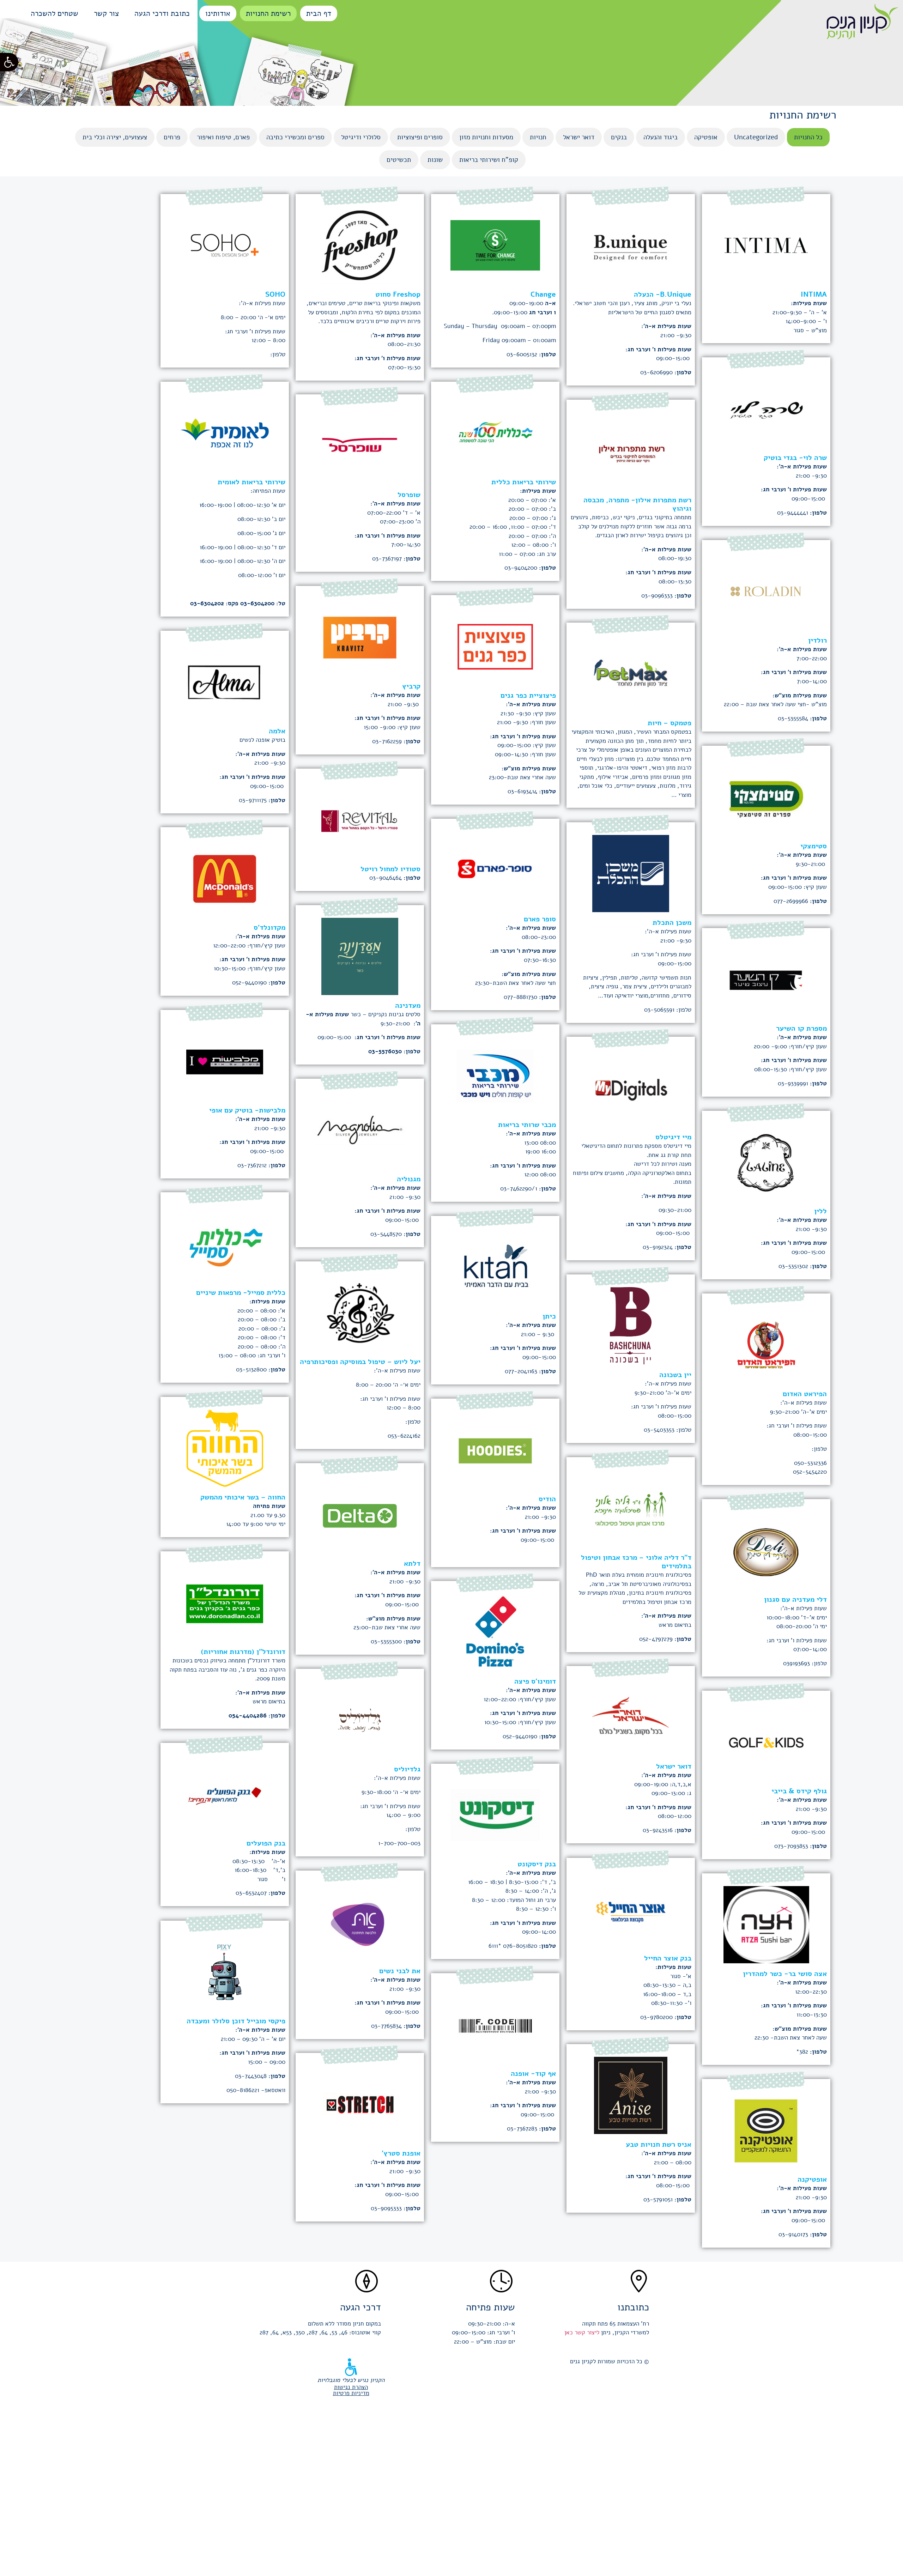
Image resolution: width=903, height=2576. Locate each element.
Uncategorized (756, 137)
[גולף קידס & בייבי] (766, 1736)
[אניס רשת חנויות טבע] (631, 2089)
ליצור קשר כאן (582, 2332)
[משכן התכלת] (631, 867)
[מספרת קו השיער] (766, 973)
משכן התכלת (672, 923)
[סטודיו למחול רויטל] (360, 814)
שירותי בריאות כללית (524, 482)
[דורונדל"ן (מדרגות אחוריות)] (225, 1596)
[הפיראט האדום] (766, 1338)
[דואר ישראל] (631, 1711)
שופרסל (409, 495)
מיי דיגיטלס (673, 1137)
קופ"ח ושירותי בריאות (489, 160)
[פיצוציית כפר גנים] (495, 640)
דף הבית (319, 13)
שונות (435, 160)
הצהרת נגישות (351, 2387)
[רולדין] (766, 585)
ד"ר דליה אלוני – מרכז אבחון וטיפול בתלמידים (636, 1562)
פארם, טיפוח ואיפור (223, 137)
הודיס (547, 1499)
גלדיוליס (407, 1769)
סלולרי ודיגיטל (361, 137)
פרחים (172, 137)
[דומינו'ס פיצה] (495, 1626)
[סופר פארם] (495, 864)
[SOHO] (225, 239)
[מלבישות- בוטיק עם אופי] (225, 1055)
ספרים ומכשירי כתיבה (295, 137)
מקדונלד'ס (269, 928)
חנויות (538, 137)
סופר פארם (540, 919)
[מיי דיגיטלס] (631, 1082)
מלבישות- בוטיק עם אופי (247, 1110)
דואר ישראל (579, 137)
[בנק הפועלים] (225, 1788)
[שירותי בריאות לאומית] (225, 427)
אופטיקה (706, 137)
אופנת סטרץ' (401, 2153)
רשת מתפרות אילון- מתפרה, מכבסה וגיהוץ (637, 504)
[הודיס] (495, 1444)
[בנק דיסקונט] (495, 1809)
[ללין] (766, 1156)
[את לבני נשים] (360, 1916)
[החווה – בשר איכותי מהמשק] (225, 1442)
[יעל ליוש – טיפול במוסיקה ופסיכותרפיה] (360, 1306)
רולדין (817, 640)
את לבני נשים (400, 1971)
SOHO (275, 294)
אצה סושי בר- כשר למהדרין (785, 1974)
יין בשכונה (675, 1375)
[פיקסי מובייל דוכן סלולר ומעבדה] (225, 1966)
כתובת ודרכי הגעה (162, 13)
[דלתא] (360, 1508)
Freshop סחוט (398, 294)
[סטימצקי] (766, 791)
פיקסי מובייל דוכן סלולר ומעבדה (236, 2021)
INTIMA (814, 294)
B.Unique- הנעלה (663, 294)
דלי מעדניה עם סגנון (795, 1599)
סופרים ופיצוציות (420, 137)
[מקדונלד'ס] (225, 872)
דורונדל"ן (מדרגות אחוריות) (243, 1652)
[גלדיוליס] (360, 1714)
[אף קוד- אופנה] (495, 2018)
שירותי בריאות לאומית (251, 482)
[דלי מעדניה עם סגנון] (766, 1544)
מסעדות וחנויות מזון (486, 137)
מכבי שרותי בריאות (527, 1125)
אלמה (277, 731)
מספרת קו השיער (801, 1028)
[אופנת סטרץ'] (360, 2098)
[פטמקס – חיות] (631, 668)
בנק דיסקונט (537, 1864)
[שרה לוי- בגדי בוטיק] (766, 402)
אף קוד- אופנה (533, 2074)
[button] (9, 62)
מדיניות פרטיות (351, 2393)
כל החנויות (808, 137)
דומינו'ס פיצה (535, 1681)
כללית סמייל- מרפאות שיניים (241, 1293)
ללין (820, 1211)
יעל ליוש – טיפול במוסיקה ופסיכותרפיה (360, 1362)
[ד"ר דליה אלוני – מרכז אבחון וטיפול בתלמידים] (631, 1502)
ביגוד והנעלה (660, 137)
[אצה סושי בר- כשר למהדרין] (766, 1918)
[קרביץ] (360, 631)
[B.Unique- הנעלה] (631, 239)
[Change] (495, 239)
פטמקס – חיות (669, 723)
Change (543, 294)
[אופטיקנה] (766, 2124)
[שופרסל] (360, 439)
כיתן (549, 1316)
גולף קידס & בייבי (799, 1791)
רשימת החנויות (268, 13)
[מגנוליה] (360, 1124)
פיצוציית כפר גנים (528, 695)
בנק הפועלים (266, 1843)
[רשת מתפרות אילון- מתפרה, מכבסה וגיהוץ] (631, 445)
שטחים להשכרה (54, 13)
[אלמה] (225, 676)
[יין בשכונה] (631, 1319)
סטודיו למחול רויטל (390, 869)
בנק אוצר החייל (668, 1958)
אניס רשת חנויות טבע (659, 2144)
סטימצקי (814, 846)
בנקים (619, 137)
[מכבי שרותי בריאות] (495, 1069)
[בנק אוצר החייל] (631, 1903)
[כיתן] (495, 1261)
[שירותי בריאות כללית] (495, 427)
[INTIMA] (766, 239)
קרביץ (411, 686)
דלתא (412, 1563)
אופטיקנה (812, 2179)
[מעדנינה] (360, 950)
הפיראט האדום (805, 1394)
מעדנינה (408, 1005)
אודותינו (218, 13)
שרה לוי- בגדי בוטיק (795, 458)
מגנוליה (409, 1179)
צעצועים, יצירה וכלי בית (115, 137)
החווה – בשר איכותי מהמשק (243, 1497)
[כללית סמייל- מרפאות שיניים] (225, 1237)
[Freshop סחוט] (360, 239)
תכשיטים (399, 160)
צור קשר (106, 13)
